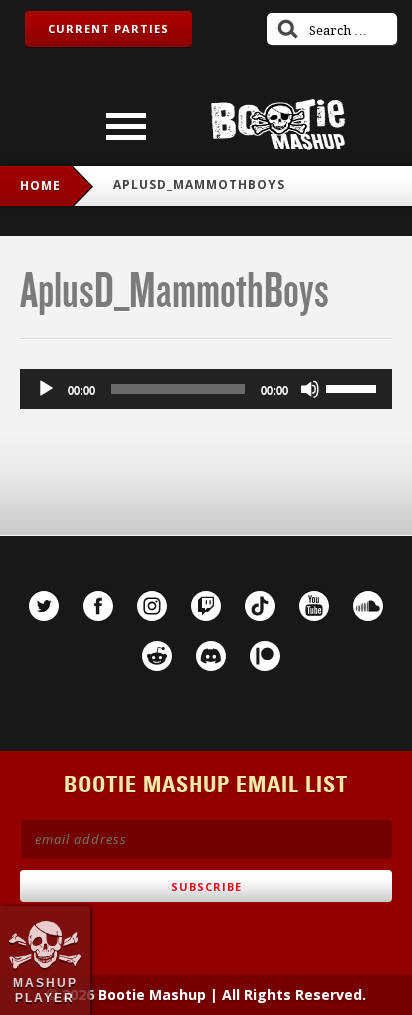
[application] (206, 389)
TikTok (260, 606)
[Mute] (310, 389)
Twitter (44, 606)
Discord (211, 656)
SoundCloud (368, 606)
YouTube (314, 606)
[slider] (354, 387)
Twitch (206, 606)
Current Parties (108, 28)
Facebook (98, 606)
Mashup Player (45, 990)
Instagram (152, 606)
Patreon (265, 656)
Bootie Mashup (278, 124)
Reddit (157, 656)
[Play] (46, 389)
